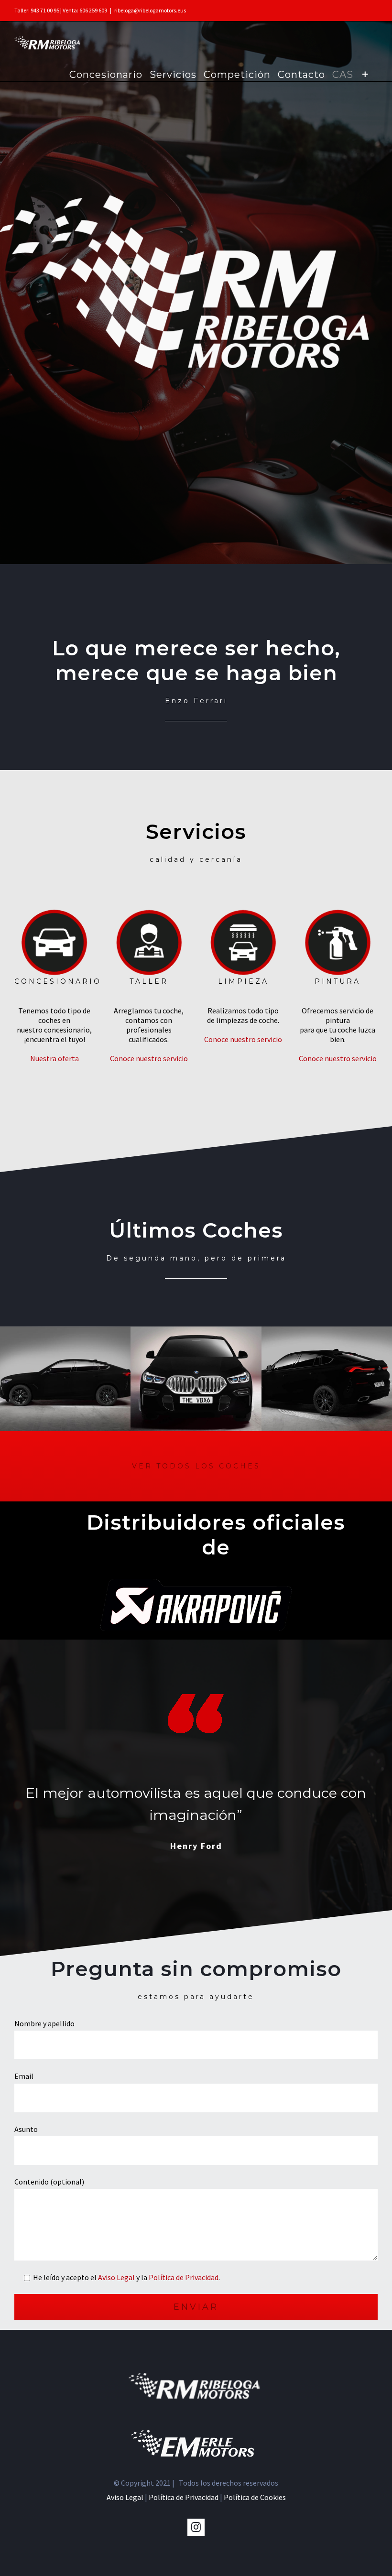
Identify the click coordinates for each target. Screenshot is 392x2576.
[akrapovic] (196, 1586)
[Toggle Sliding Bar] (365, 74)
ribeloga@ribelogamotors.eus (150, 10)
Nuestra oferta (54, 1058)
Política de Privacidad (184, 2277)
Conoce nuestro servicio (149, 1058)
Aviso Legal (116, 2277)
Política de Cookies (255, 2497)
